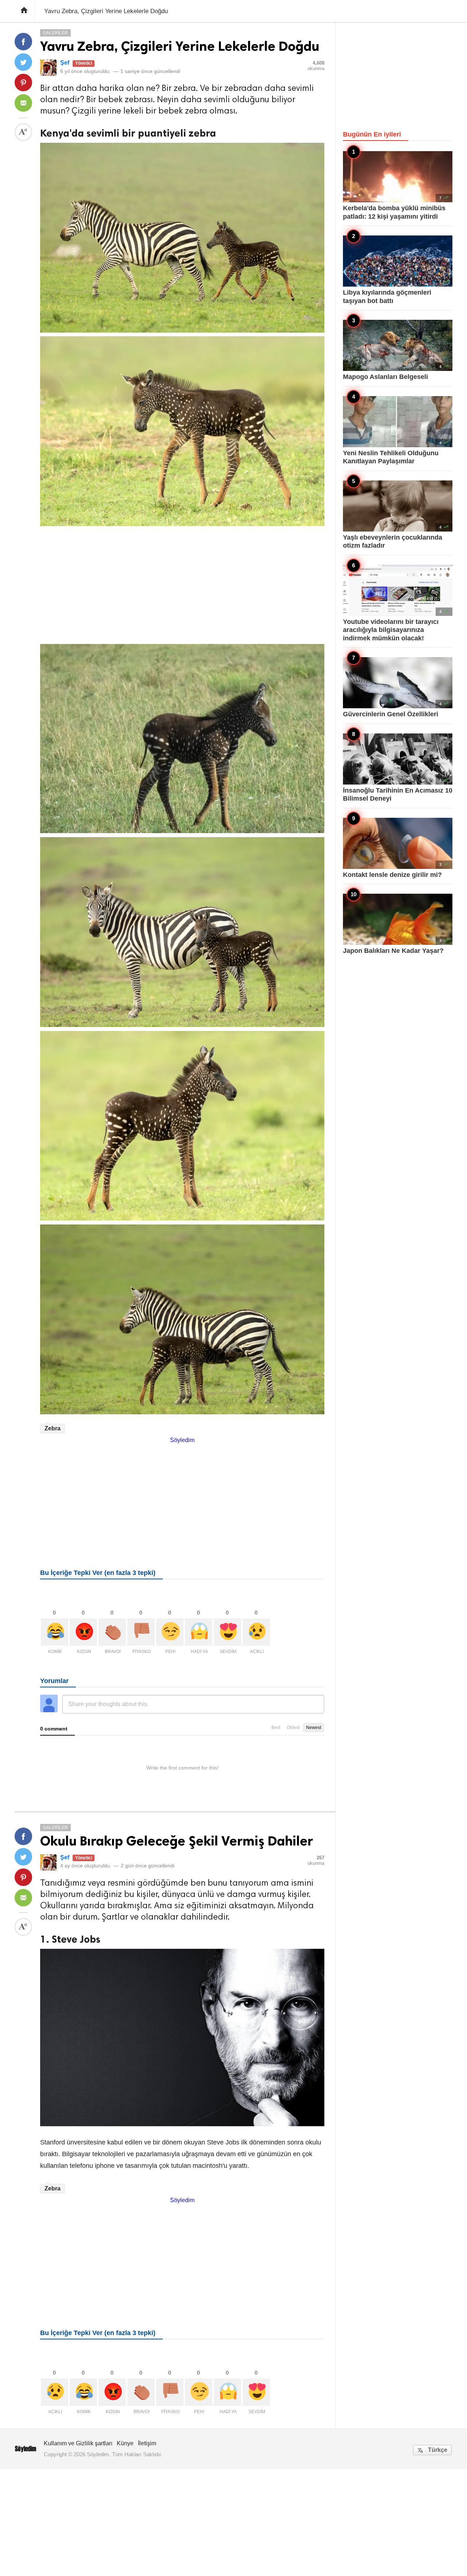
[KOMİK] (55, 1632)
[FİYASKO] (141, 1632)
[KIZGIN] (83, 1632)
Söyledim (182, 1440)
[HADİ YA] (199, 1632)
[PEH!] (170, 1632)
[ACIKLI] (256, 1632)
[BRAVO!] (112, 1632)
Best (276, 1728)
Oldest (293, 1728)
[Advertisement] (182, 581)
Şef (65, 63)
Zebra (53, 1428)
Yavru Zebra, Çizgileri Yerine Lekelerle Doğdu (180, 46)
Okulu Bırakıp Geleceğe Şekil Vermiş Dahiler (177, 1841)
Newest (314, 1728)
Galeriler (55, 33)
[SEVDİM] (227, 1632)
